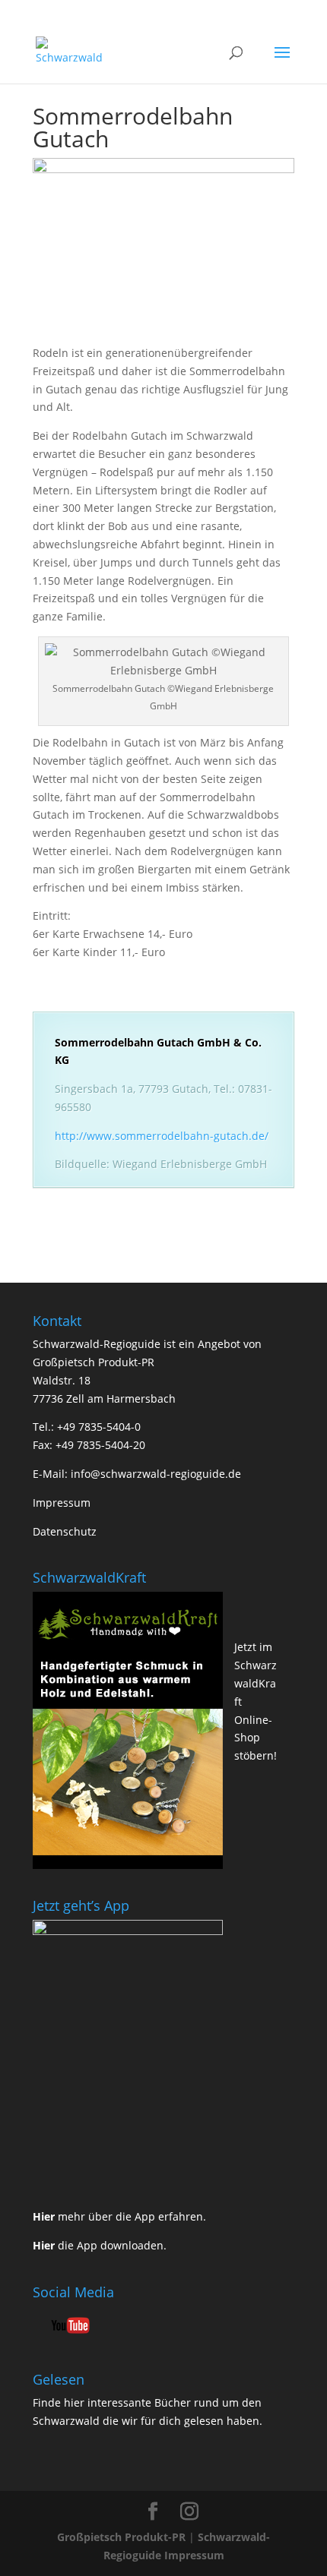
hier (74, 2402)
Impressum (62, 1503)
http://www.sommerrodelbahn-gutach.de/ (162, 1136)
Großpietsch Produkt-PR (121, 2537)
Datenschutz (65, 1531)
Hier (44, 2216)
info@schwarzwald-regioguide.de (156, 1474)
